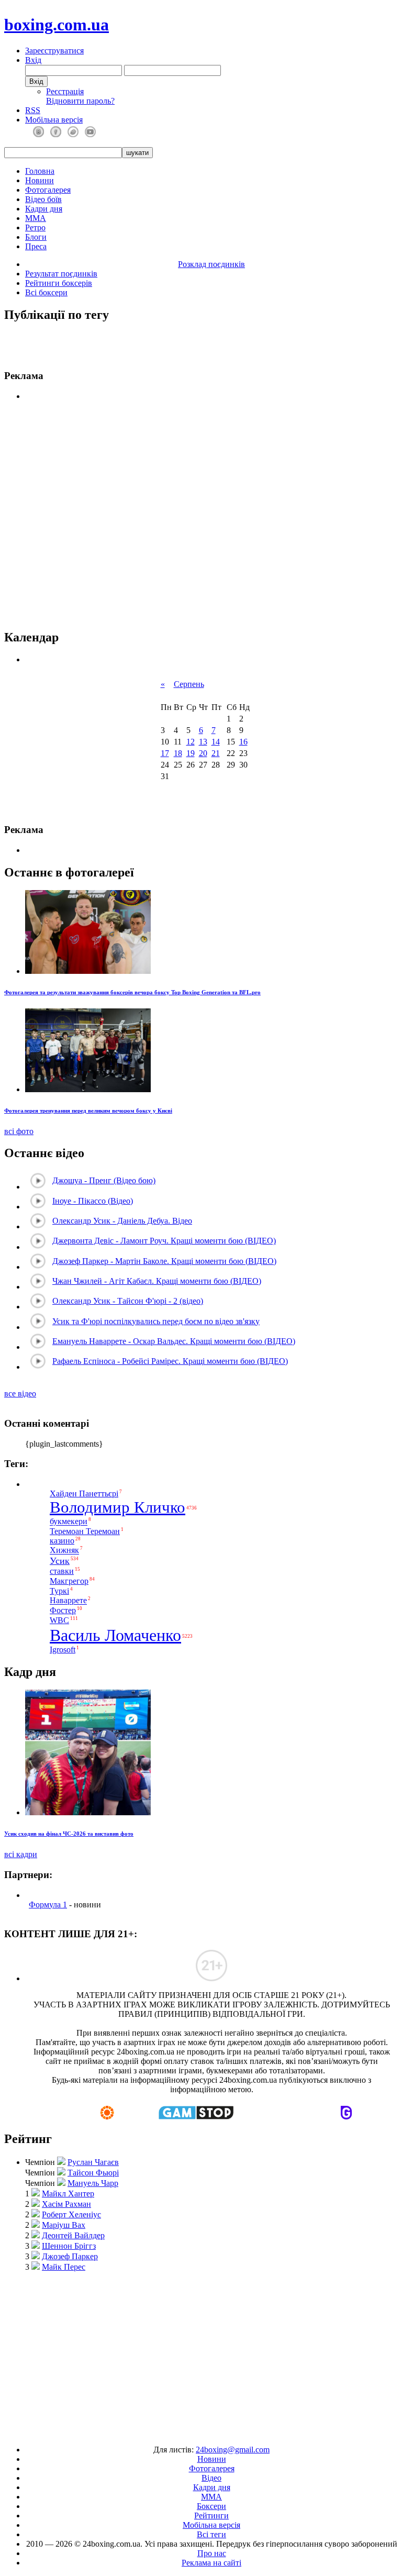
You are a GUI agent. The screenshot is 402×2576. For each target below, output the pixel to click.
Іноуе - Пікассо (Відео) (93, 1201)
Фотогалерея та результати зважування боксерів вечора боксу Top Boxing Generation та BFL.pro (132, 992)
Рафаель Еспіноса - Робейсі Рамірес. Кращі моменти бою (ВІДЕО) (170, 1361)
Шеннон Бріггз (69, 2246)
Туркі (59, 1591)
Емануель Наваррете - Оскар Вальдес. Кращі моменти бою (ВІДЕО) (174, 1341)
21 (216, 753)
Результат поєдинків (61, 274)
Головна (40, 171)
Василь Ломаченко (115, 1635)
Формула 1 (48, 1905)
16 (243, 742)
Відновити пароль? (80, 101)
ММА (36, 218)
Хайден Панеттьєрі (84, 1494)
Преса (36, 246)
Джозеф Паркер (70, 2256)
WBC (59, 1620)
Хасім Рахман (66, 2204)
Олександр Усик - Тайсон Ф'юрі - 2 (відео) (128, 1301)
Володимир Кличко (118, 1507)
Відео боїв (43, 199)
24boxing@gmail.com (233, 2450)
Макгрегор (69, 1581)
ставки (62, 1571)
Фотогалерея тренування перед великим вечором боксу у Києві (88, 1111)
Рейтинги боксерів (59, 283)
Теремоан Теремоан (85, 1531)
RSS (33, 110)
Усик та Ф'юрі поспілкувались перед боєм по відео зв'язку (156, 1321)
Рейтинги (211, 2516)
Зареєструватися (54, 51)
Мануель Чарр (93, 2183)
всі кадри (21, 1854)
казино (62, 1541)
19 (191, 753)
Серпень (189, 684)
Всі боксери (46, 292)
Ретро (35, 227)
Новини (40, 180)
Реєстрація (65, 91)
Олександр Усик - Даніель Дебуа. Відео (122, 1221)
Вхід (33, 60)
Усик (60, 1561)
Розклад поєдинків (211, 264)
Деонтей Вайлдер (73, 2235)
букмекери (69, 1522)
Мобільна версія (54, 120)
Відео (211, 2478)
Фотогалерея (48, 190)
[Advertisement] (203, 2353)
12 (191, 742)
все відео (20, 1394)
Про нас (212, 2553)
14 (216, 742)
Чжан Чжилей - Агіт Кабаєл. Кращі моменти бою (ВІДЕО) (157, 1281)
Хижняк (64, 1551)
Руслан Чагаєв (93, 2162)
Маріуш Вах (64, 2225)
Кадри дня (44, 209)
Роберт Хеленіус (71, 2214)
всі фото (19, 1131)
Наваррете (68, 1601)
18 (178, 753)
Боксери (211, 2506)
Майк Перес (64, 2267)
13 (203, 742)
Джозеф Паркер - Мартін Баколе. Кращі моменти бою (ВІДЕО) (164, 1261)
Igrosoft (63, 1650)
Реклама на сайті (211, 2563)
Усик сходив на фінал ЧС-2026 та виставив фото (69, 1834)
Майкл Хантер (68, 2194)
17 (165, 753)
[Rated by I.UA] (177, 2432)
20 (203, 753)
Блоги (36, 237)
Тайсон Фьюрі (93, 2173)
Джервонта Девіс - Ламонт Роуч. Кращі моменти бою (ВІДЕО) (164, 1241)
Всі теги (211, 2534)
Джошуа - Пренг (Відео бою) (104, 1180)
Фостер (63, 1610)
